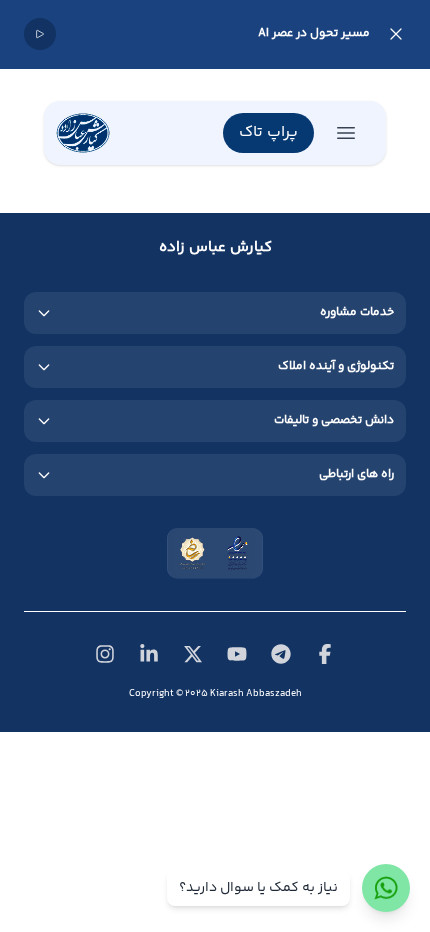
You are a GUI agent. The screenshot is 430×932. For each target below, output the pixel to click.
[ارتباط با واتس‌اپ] (386, 888)
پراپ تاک (268, 132)
